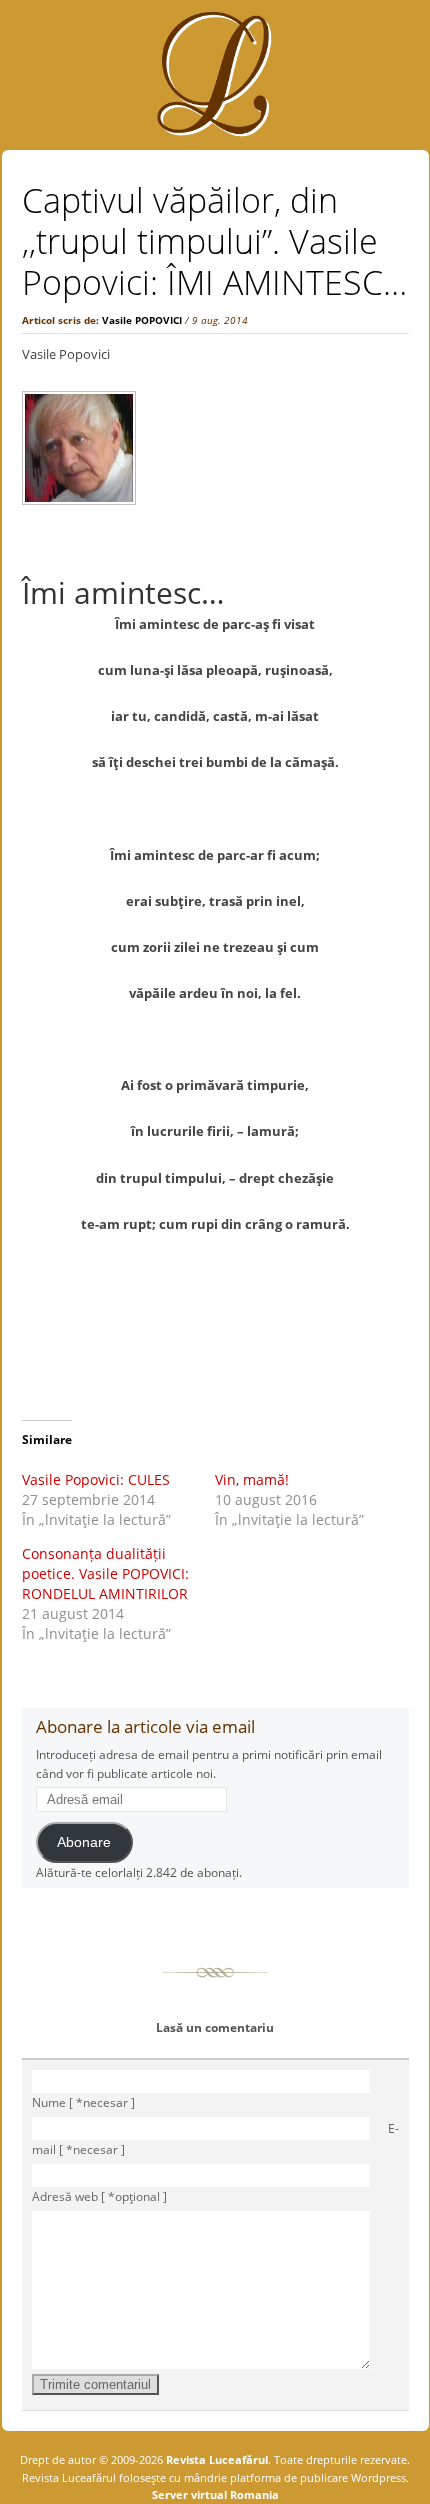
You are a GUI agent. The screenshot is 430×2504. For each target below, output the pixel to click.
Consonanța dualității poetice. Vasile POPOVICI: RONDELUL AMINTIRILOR (105, 1573)
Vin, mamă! (252, 1479)
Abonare (84, 1842)
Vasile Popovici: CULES (96, 1479)
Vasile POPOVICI (142, 320)
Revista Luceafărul (215, 2459)
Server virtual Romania (215, 2494)
